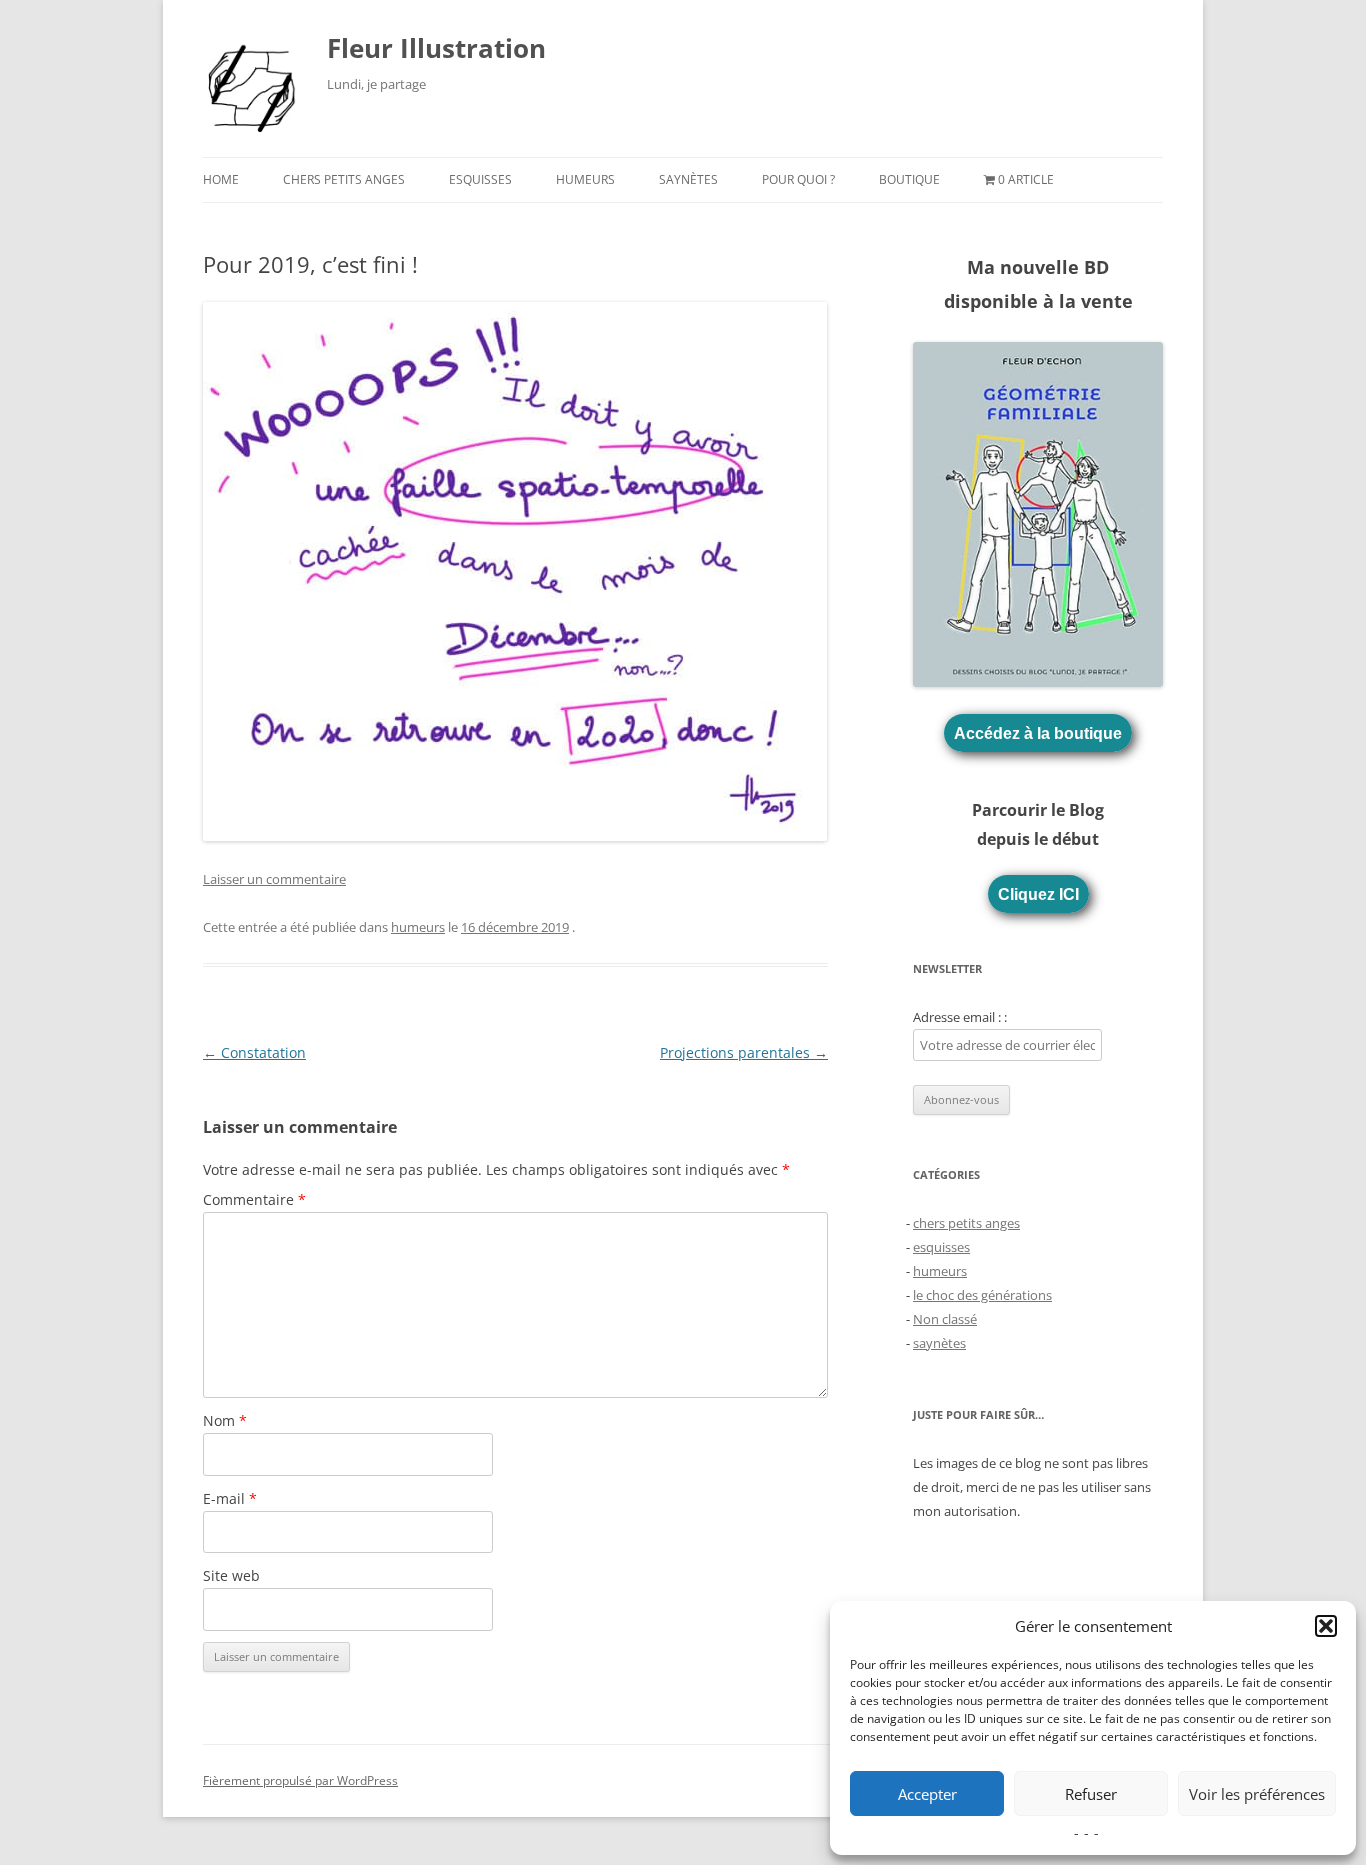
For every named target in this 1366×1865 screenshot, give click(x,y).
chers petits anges (344, 179)
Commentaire (254, 1199)
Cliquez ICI (1038, 894)
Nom (225, 1420)
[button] (1326, 1626)
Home (221, 179)
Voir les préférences (1257, 1794)
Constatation (254, 1052)
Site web (231, 1575)
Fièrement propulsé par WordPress (300, 1780)
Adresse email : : (960, 1017)
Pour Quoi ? (798, 179)
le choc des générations (982, 1295)
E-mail (230, 1498)
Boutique (909, 179)
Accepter (927, 1794)
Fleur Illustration (436, 48)
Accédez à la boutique (1038, 733)
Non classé (945, 1319)
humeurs (585, 179)
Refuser (1091, 1794)
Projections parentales (744, 1052)
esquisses (480, 179)
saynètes (688, 179)
